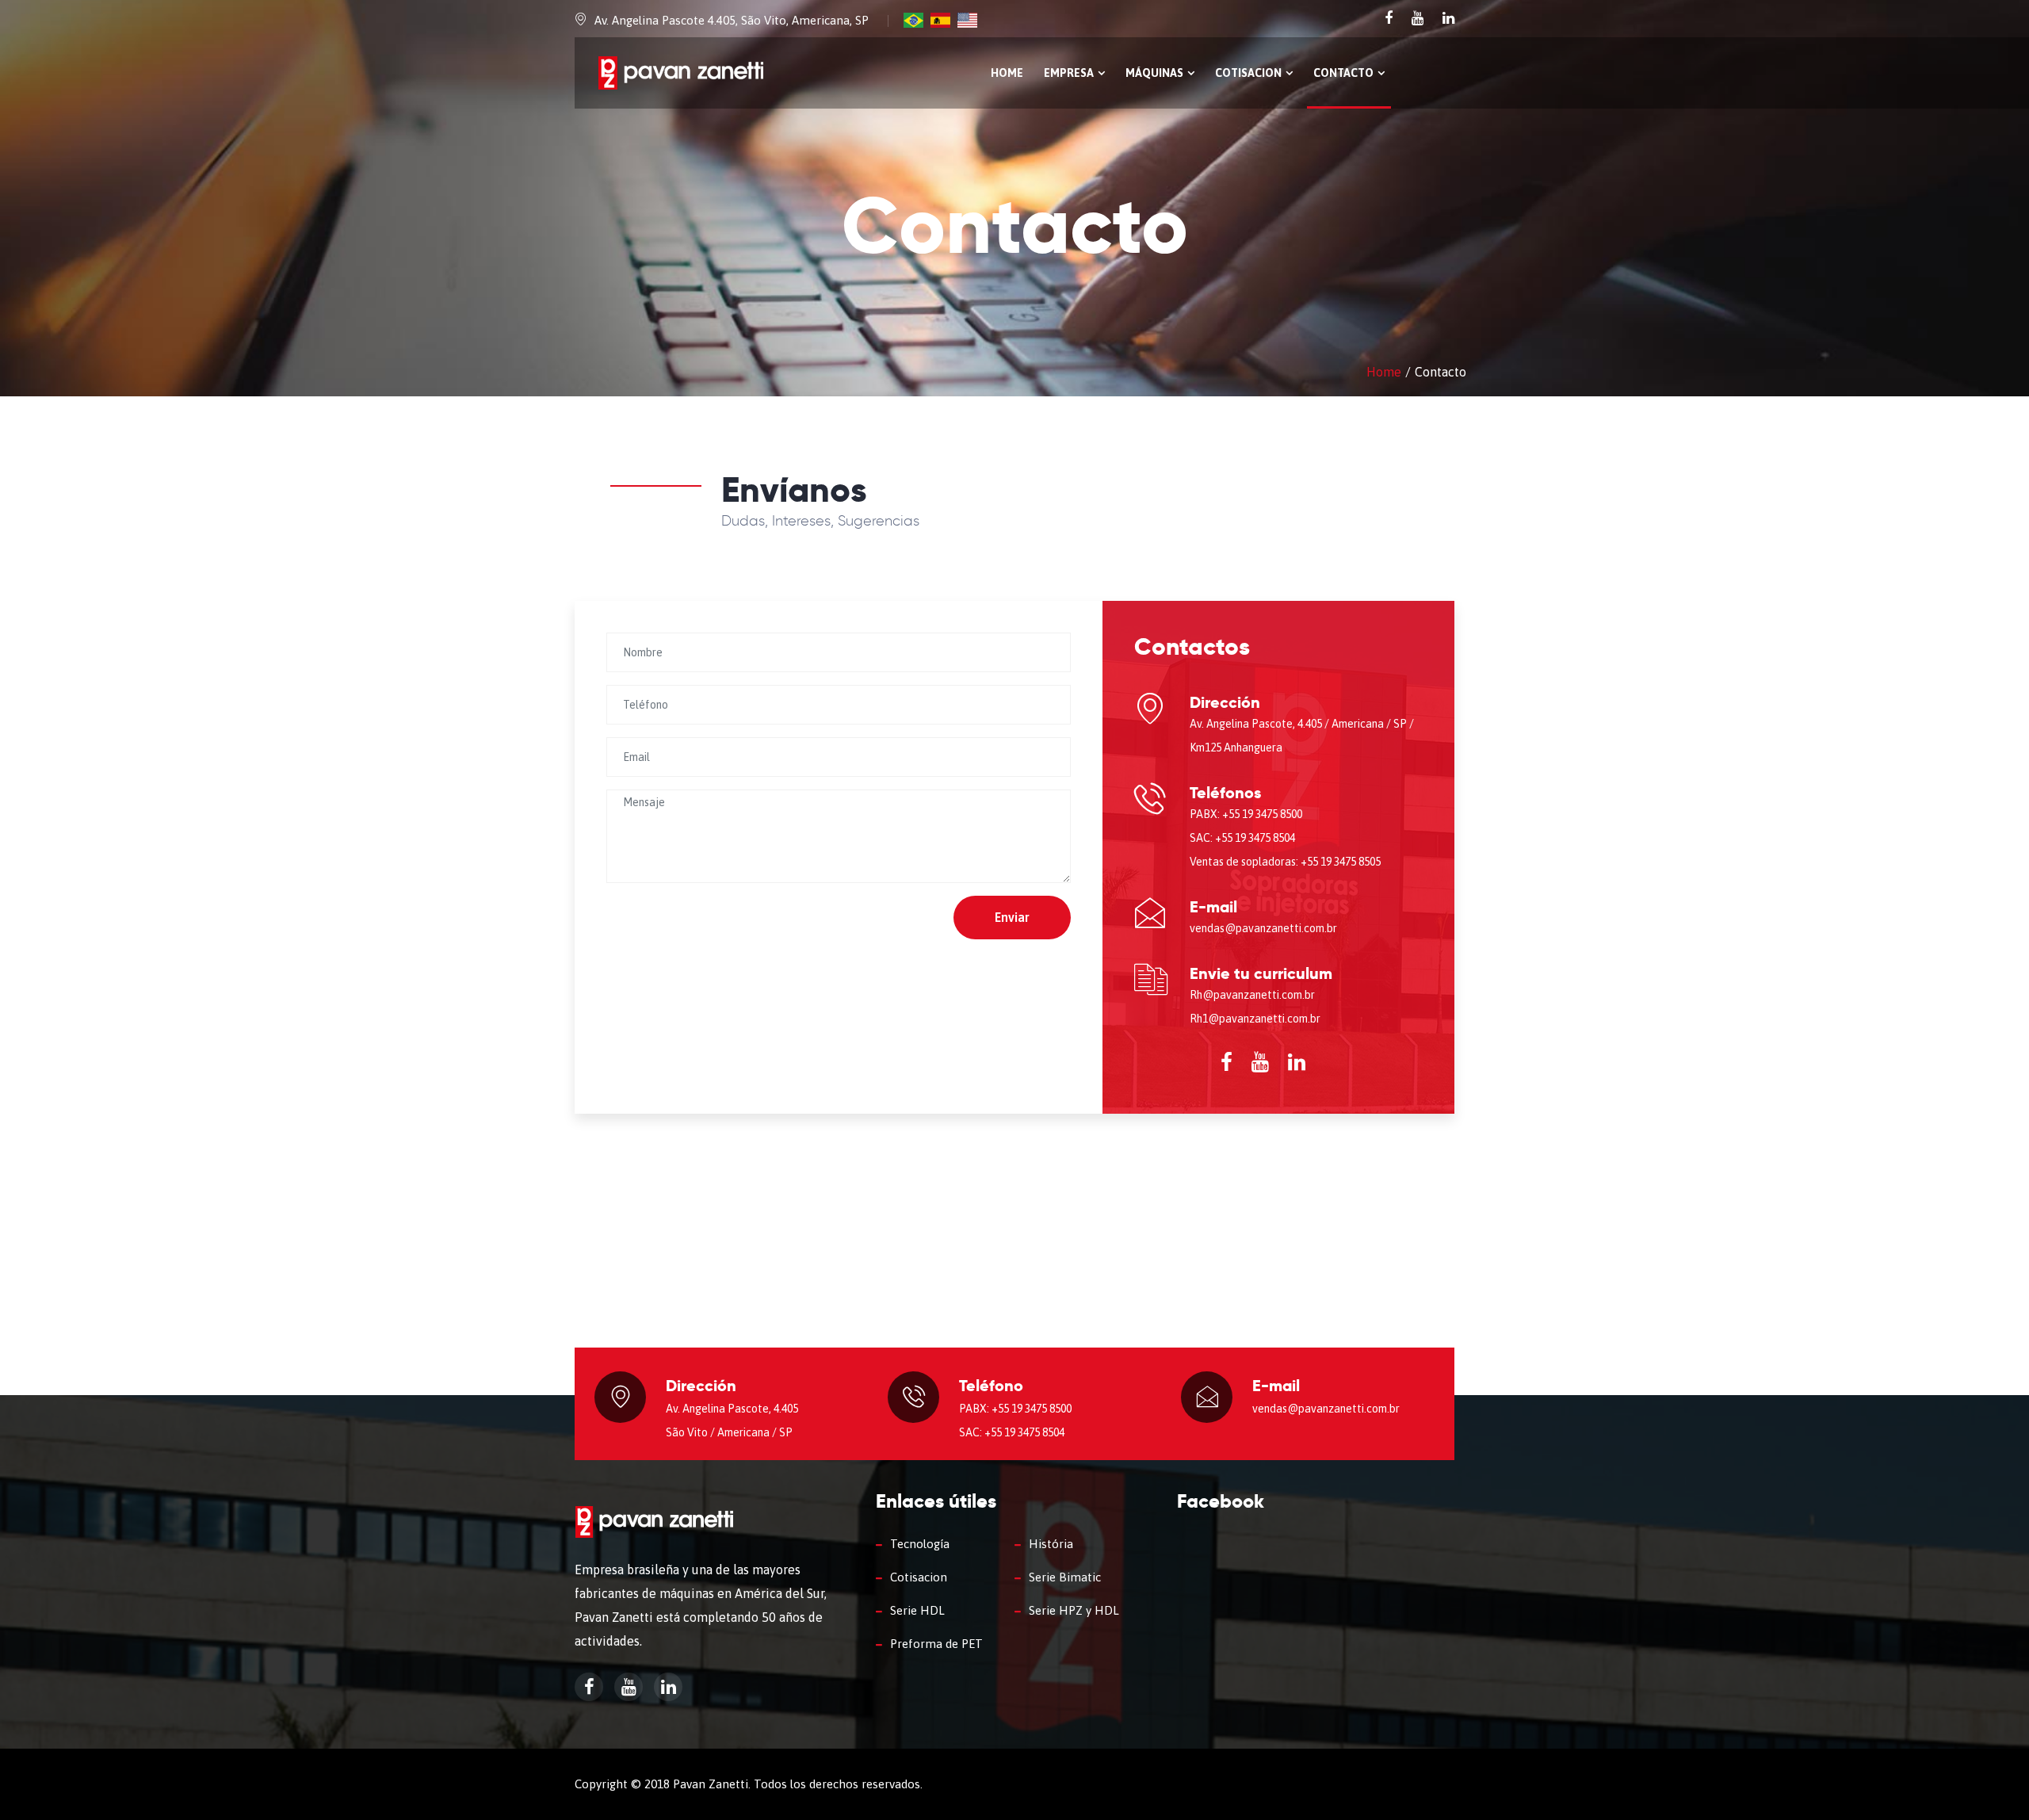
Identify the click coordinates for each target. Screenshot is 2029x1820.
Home (1007, 73)
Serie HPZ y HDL (1074, 1610)
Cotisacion (1248, 73)
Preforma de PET (936, 1644)
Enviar (1012, 917)
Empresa (1069, 73)
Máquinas (1154, 73)
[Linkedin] (1448, 18)
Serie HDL (917, 1610)
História (1051, 1544)
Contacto (1343, 73)
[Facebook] (1390, 18)
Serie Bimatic (1065, 1577)
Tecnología (920, 1544)
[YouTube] (1419, 18)
